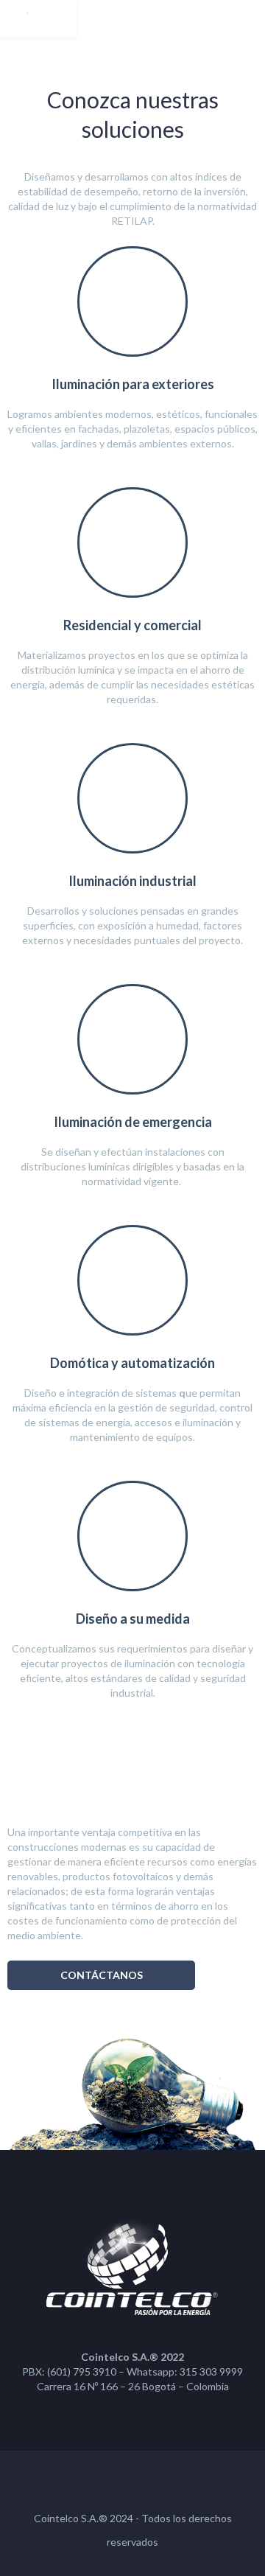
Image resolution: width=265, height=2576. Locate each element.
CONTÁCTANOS (102, 1975)
